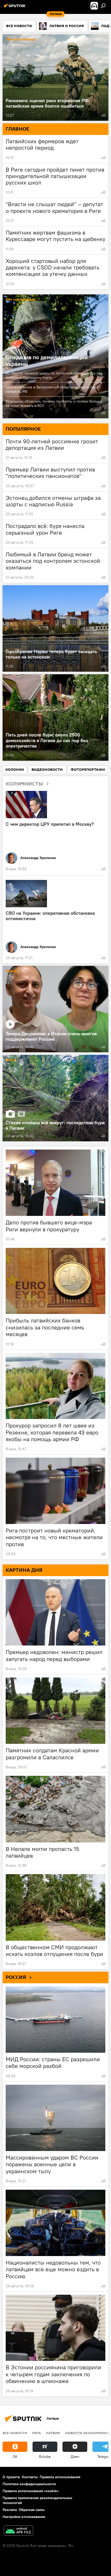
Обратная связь (32, 2510)
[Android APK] (18, 2531)
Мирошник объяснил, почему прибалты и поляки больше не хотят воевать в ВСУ (54, 403)
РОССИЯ (16, 1977)
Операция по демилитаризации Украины (47, 360)
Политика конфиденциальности (29, 2484)
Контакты (30, 2477)
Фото (11, 1060)
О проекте (11, 2477)
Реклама (10, 2510)
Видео (11, 971)
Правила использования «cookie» (31, 2491)
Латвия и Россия (21, 40)
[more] (104, 115)
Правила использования (60, 2477)
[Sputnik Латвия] (15, 8)
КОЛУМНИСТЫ (24, 784)
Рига (37, 2433)
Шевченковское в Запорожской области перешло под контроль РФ (51, 389)
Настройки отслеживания (24, 2517)
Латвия (53, 2433)
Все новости (15, 2433)
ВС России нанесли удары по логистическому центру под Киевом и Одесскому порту (54, 375)
